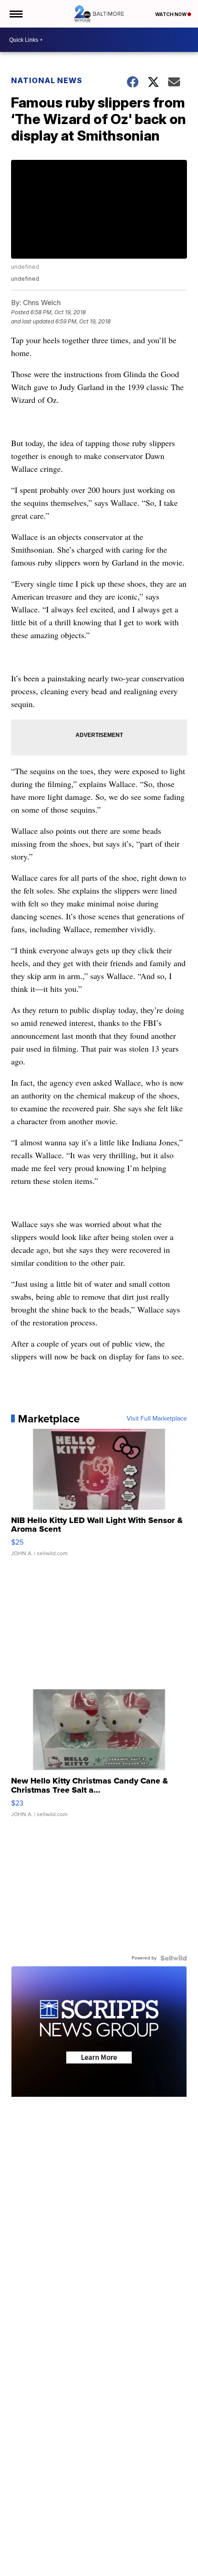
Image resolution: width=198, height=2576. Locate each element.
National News (47, 80)
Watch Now (171, 14)
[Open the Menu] (15, 14)
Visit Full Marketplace (157, 1419)
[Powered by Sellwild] (174, 1958)
